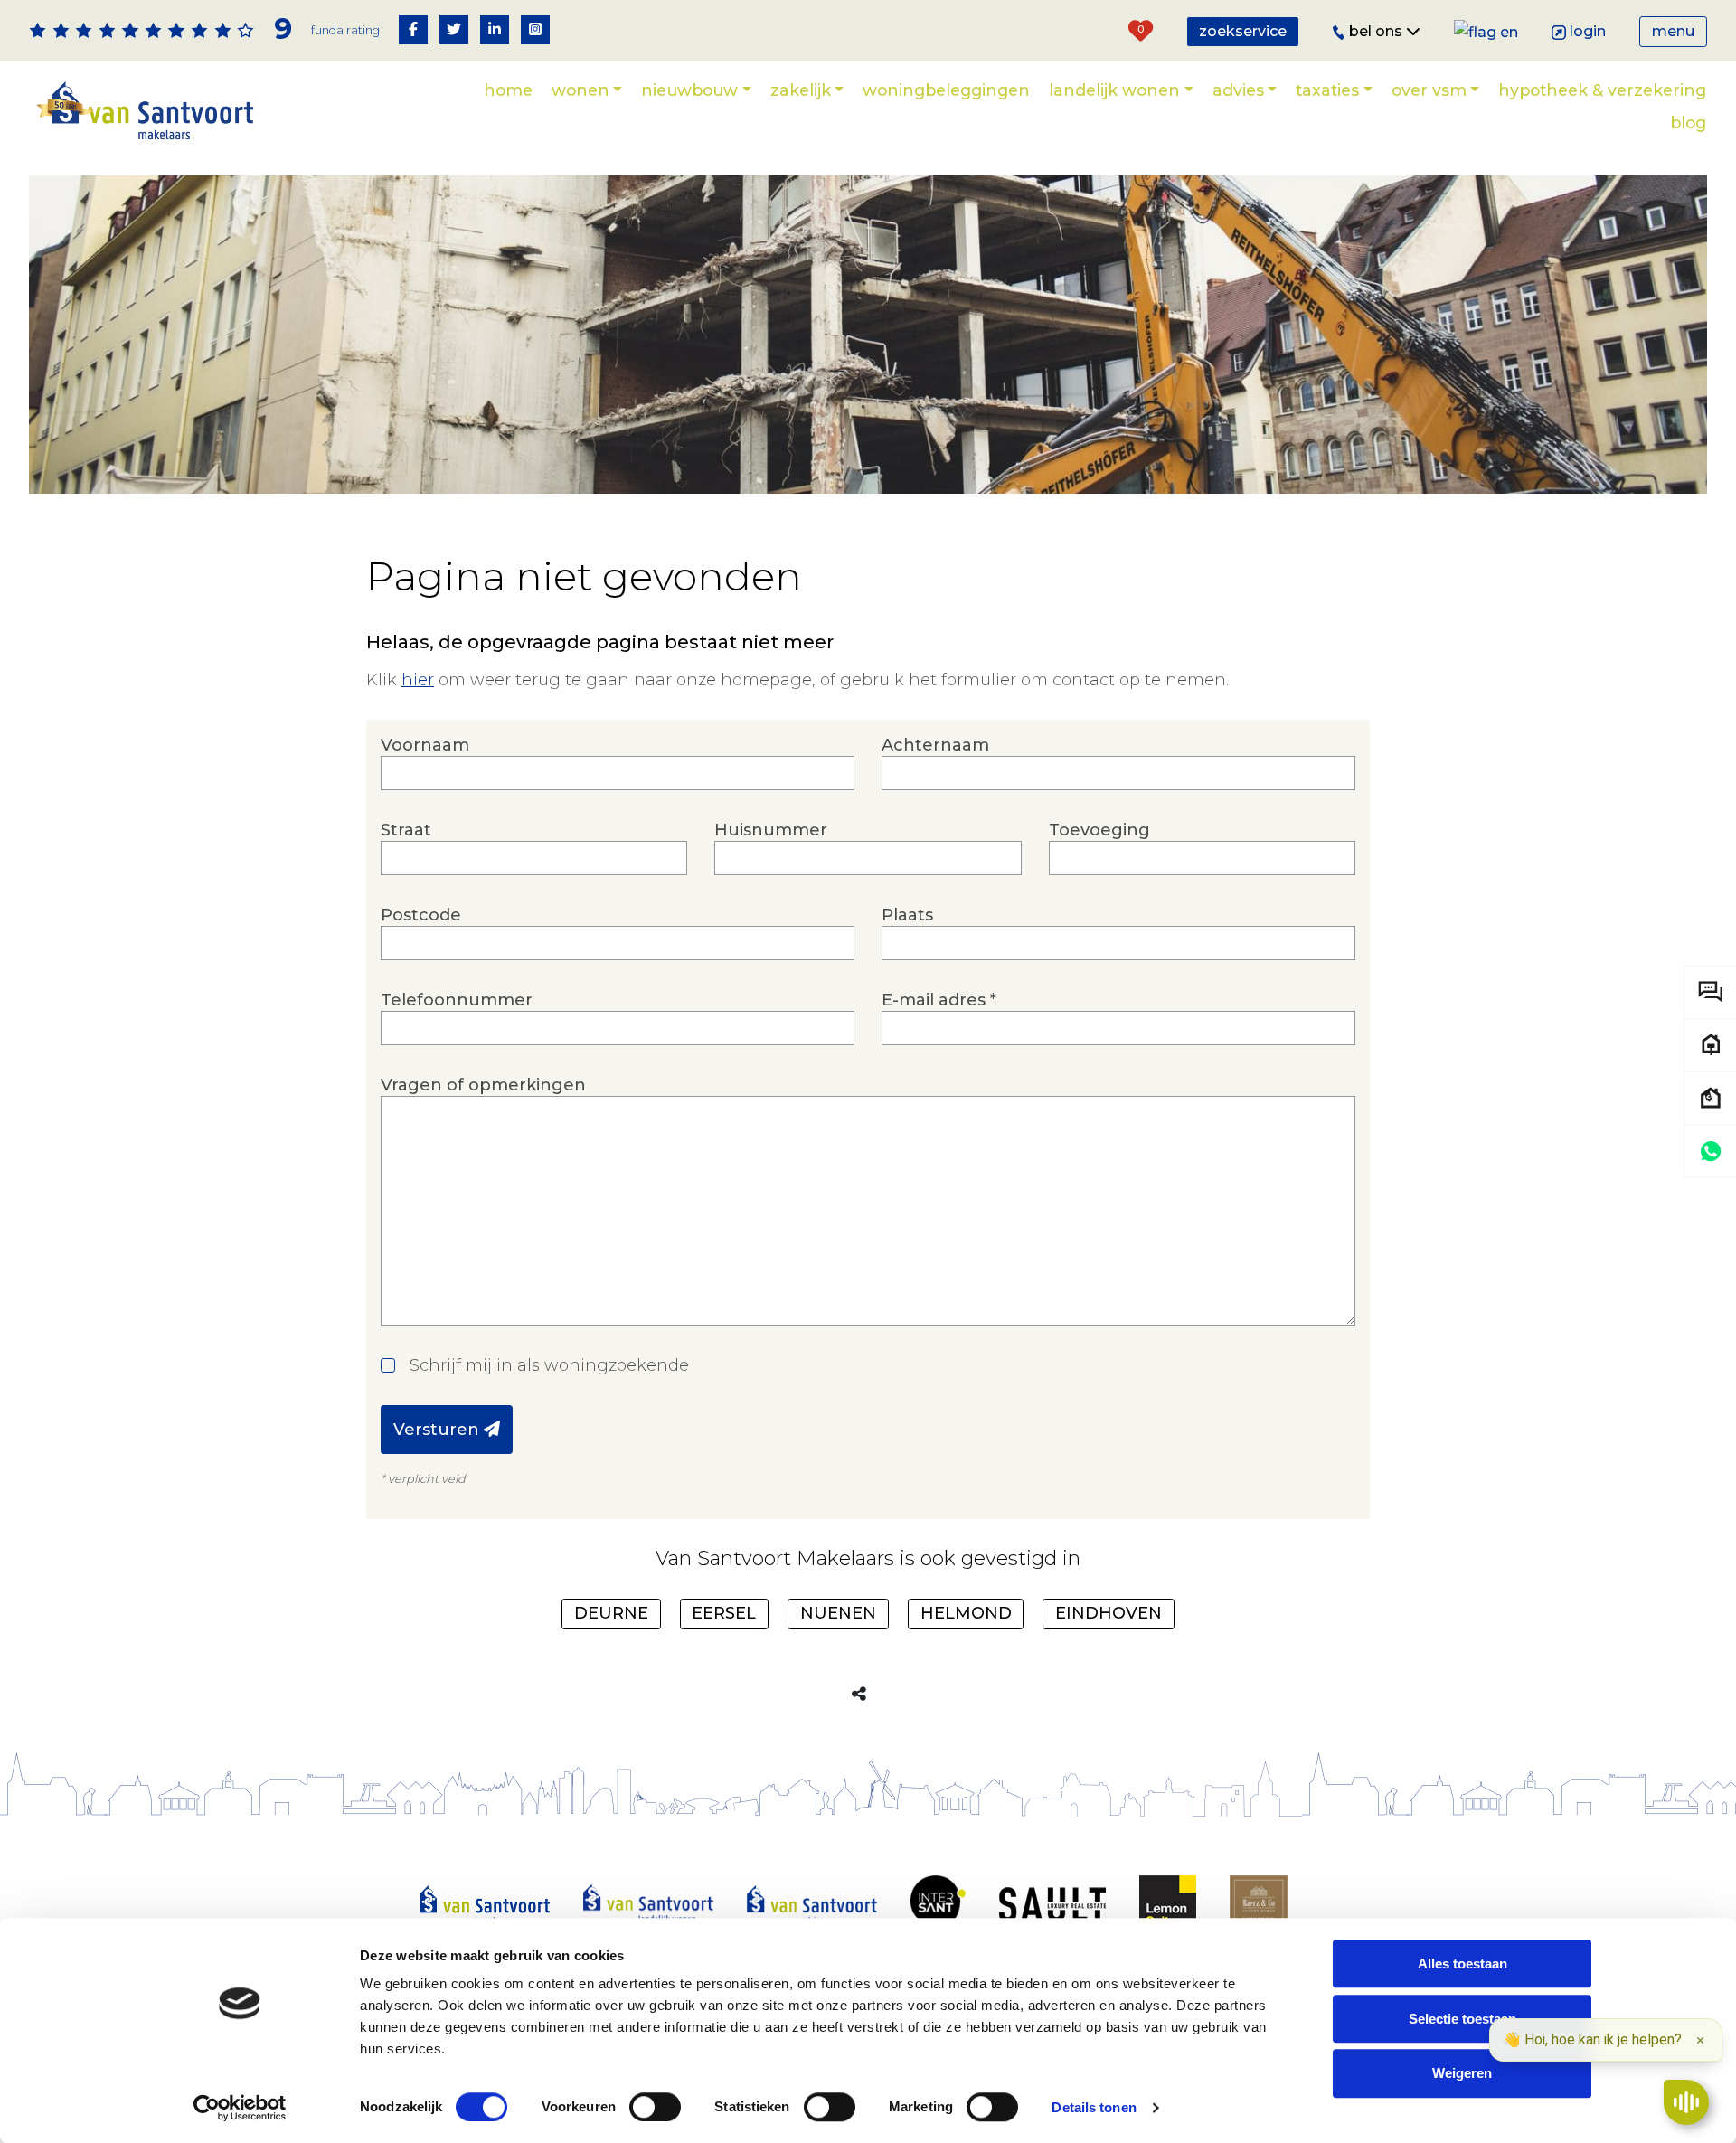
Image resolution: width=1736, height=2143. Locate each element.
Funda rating (345, 30)
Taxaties (1327, 90)
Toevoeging (1099, 830)
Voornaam (425, 745)
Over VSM (1429, 90)
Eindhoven (1109, 1613)
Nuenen (838, 1613)
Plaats (907, 915)
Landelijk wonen (1114, 90)
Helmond (966, 1613)
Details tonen (1094, 2107)
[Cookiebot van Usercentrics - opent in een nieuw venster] (240, 2108)
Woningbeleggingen (946, 90)
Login (1588, 31)
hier (418, 680)
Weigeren (1462, 2074)
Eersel (724, 1613)
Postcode (421, 915)
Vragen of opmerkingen (483, 1085)
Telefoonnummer (457, 1000)
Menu (1673, 31)
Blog (1688, 123)
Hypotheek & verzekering (1602, 90)
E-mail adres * (939, 1000)
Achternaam (935, 745)
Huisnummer (771, 830)
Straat (406, 830)
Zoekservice (1243, 31)
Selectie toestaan (1462, 2019)
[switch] (655, 2107)
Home (508, 90)
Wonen (580, 90)
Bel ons (1377, 31)
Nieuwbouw (689, 90)
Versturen (439, 1430)
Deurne (611, 1613)
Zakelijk (801, 90)
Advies (1238, 90)
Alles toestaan (1462, 1964)
